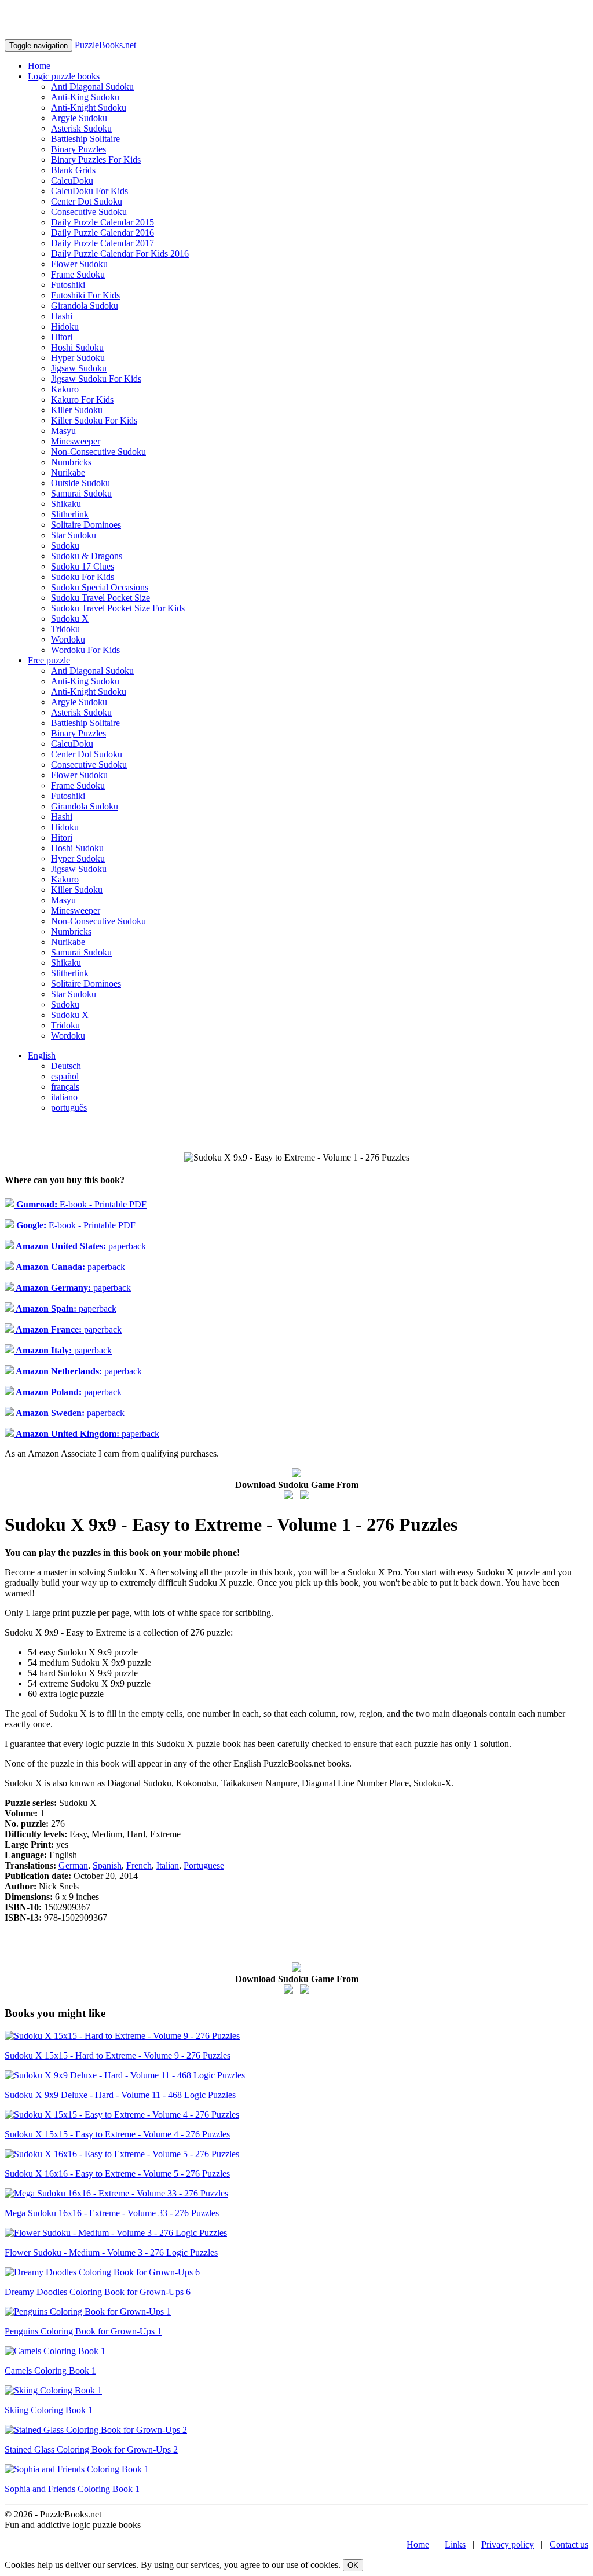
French (139, 1865)
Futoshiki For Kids (85, 295)
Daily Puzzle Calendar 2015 (103, 222)
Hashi (62, 316)
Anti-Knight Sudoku (89, 107)
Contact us (569, 2544)
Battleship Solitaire (85, 139)
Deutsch (66, 1066)
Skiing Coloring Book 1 (49, 2410)
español (65, 1076)
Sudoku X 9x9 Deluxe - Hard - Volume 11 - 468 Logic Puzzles (120, 2095)
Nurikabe (68, 472)
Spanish (107, 1865)
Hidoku (65, 326)
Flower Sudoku (79, 264)
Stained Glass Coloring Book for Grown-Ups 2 (91, 2449)
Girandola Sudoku (85, 306)
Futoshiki (68, 285)
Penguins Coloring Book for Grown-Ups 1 (83, 2331)
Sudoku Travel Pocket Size (100, 598)
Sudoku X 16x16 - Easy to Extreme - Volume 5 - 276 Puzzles (117, 2174)
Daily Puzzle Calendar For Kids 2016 (120, 253)
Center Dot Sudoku (87, 201)
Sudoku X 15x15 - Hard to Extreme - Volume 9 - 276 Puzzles (118, 2055)
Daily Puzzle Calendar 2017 (103, 243)
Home (39, 66)
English (42, 1055)
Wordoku (68, 639)
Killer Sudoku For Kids (94, 420)
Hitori (62, 337)
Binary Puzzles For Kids (96, 160)
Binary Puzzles (78, 149)
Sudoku (65, 546)
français (65, 1087)
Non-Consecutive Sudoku (98, 452)
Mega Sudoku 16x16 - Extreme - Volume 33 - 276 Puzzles (112, 2213)
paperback (80, 1246)
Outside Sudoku (80, 483)
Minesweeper (76, 441)
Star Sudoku (74, 535)
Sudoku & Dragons (87, 556)
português (69, 1108)
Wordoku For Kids (85, 650)
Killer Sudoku (77, 410)
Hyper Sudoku (78, 358)
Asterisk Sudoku (81, 128)
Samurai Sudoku (81, 493)
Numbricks (71, 462)
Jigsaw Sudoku (79, 368)
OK (353, 2565)
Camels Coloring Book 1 (50, 2371)
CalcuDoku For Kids (89, 191)
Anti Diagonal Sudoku (92, 87)
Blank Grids (73, 170)
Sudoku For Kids (83, 577)
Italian (168, 1865)
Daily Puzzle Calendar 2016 (103, 233)
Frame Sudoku (78, 274)
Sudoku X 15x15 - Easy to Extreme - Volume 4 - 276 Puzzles (117, 2134)
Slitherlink (70, 514)
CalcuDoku (72, 180)
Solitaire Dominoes (86, 525)
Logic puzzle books (64, 76)
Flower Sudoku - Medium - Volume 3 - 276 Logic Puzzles (111, 2252)
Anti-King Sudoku (85, 97)
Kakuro (65, 389)
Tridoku (65, 629)
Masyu (63, 431)
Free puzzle (49, 660)
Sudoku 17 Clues (83, 566)
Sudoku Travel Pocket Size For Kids (118, 608)
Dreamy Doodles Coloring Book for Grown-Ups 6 (98, 2292)
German (73, 1865)
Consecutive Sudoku (89, 212)
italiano (64, 1097)
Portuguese (204, 1865)
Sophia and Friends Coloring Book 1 (72, 2489)
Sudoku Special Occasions (100, 587)
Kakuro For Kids (82, 399)
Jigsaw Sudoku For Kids (96, 379)
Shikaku (66, 504)
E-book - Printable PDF (80, 1204)
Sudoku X (70, 619)
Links (455, 2544)
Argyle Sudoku (79, 118)
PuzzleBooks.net (105, 45)
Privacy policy (508, 2544)
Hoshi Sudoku (77, 347)
